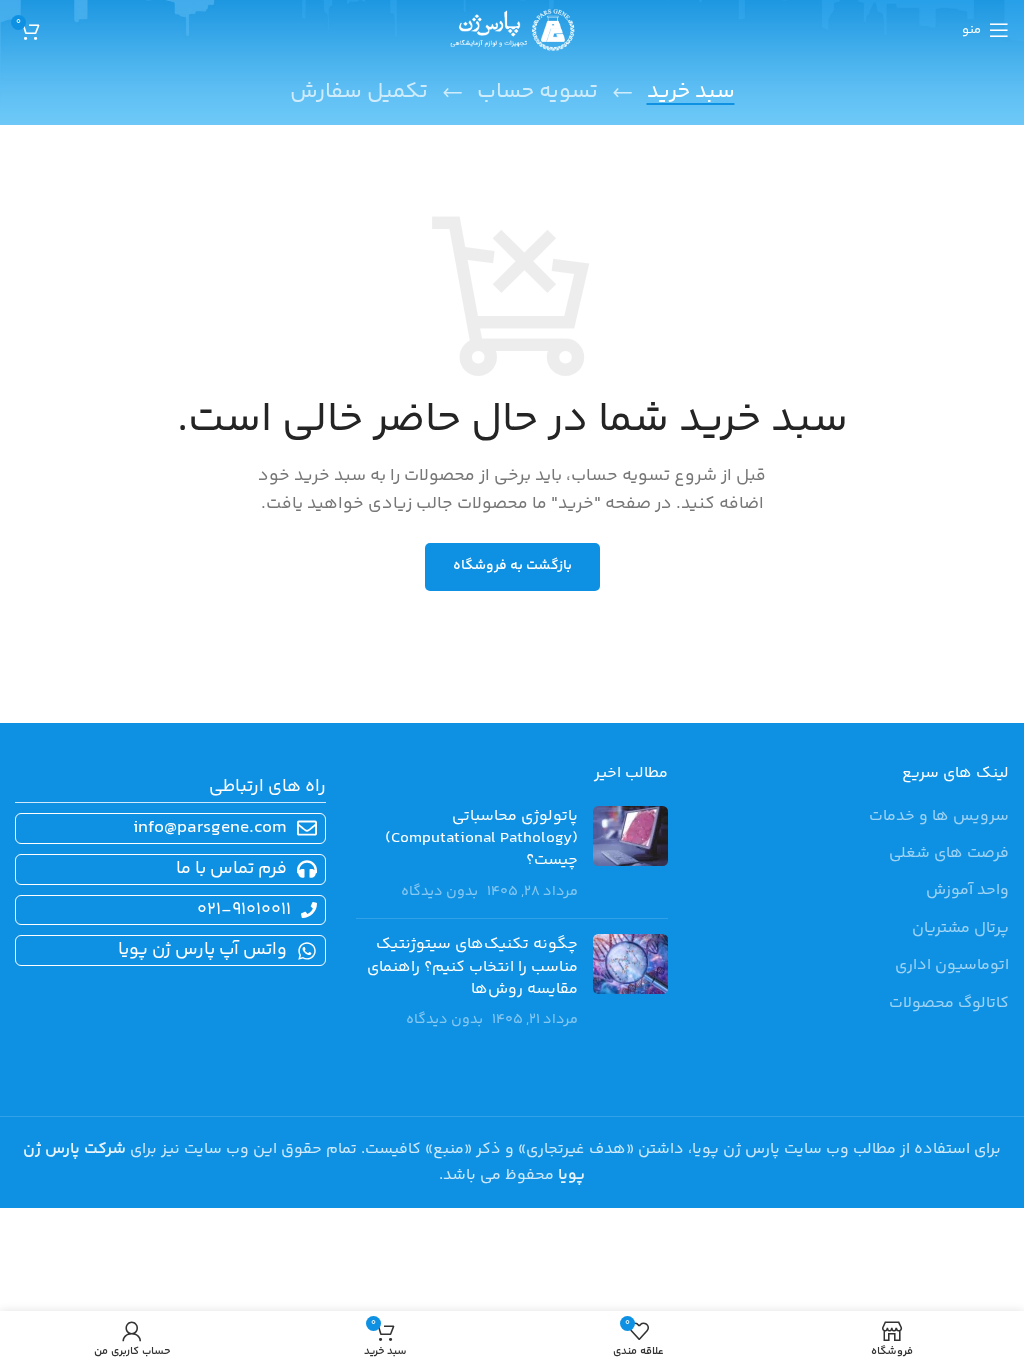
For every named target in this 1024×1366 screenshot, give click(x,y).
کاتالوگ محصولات (949, 1004)
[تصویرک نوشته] (630, 855)
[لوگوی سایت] (512, 30)
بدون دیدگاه (439, 892)
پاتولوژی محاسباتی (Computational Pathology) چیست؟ (481, 839)
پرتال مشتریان (960, 929)
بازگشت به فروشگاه (512, 566)
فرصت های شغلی (949, 854)
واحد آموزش (967, 891)
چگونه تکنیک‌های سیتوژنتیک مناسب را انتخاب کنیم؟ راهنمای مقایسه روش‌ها (472, 967)
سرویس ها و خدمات (939, 817)
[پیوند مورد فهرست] (166, 869)
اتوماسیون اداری (952, 966)
